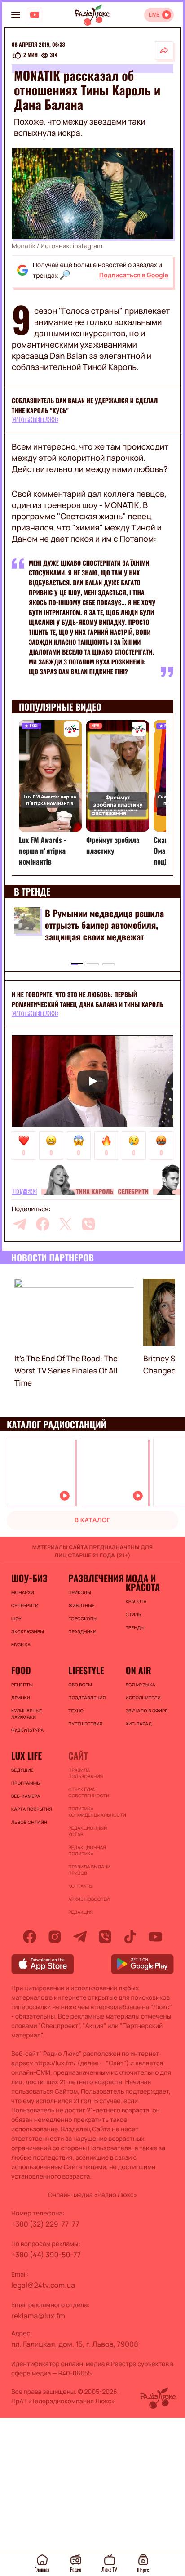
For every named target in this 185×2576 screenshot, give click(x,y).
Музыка (21, 1645)
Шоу (16, 1618)
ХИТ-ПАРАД (139, 1724)
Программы (26, 1783)
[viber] (88, 1224)
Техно (76, 1711)
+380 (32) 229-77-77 (45, 2224)
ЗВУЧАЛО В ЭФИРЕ (147, 1711)
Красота (136, 1601)
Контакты (81, 1886)
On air (139, 1670)
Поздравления (87, 1698)
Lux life (26, 1756)
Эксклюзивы (28, 1631)
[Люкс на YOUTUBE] (35, 15)
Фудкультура (27, 1730)
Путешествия (85, 1724)
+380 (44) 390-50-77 (46, 2255)
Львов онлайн (29, 1822)
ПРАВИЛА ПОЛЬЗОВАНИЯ (86, 1773)
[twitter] (66, 1224)
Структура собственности (89, 1792)
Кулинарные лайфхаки (27, 1714)
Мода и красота (143, 1582)
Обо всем (80, 1685)
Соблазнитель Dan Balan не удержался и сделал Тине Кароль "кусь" (85, 406)
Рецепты (22, 1685)
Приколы (79, 1592)
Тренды (135, 1627)
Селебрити (133, 1192)
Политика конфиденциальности (92, 1812)
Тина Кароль (95, 1192)
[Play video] (92, 1081)
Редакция (81, 1912)
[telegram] (20, 1224)
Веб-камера (26, 1796)
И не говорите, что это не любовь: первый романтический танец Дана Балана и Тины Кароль (88, 1000)
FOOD (21, 1670)
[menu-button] (16, 15)
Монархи (23, 1592)
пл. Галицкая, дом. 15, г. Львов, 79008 (75, 2344)
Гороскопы (83, 1618)
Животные (81, 1605)
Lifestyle (86, 1670)
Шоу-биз (24, 1192)
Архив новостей (89, 1899)
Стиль (134, 1614)
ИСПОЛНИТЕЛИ (143, 1698)
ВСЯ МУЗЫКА (141, 1685)
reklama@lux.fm (38, 2316)
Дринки (21, 1698)
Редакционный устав (88, 1831)
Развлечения (92, 1578)
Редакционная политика (87, 1850)
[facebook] (43, 1224)
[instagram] (55, 1937)
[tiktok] (130, 1937)
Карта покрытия (32, 1809)
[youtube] (155, 1937)
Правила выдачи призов (89, 1870)
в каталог (92, 1520)
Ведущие (22, 1770)
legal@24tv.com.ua (43, 2285)
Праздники (82, 1631)
